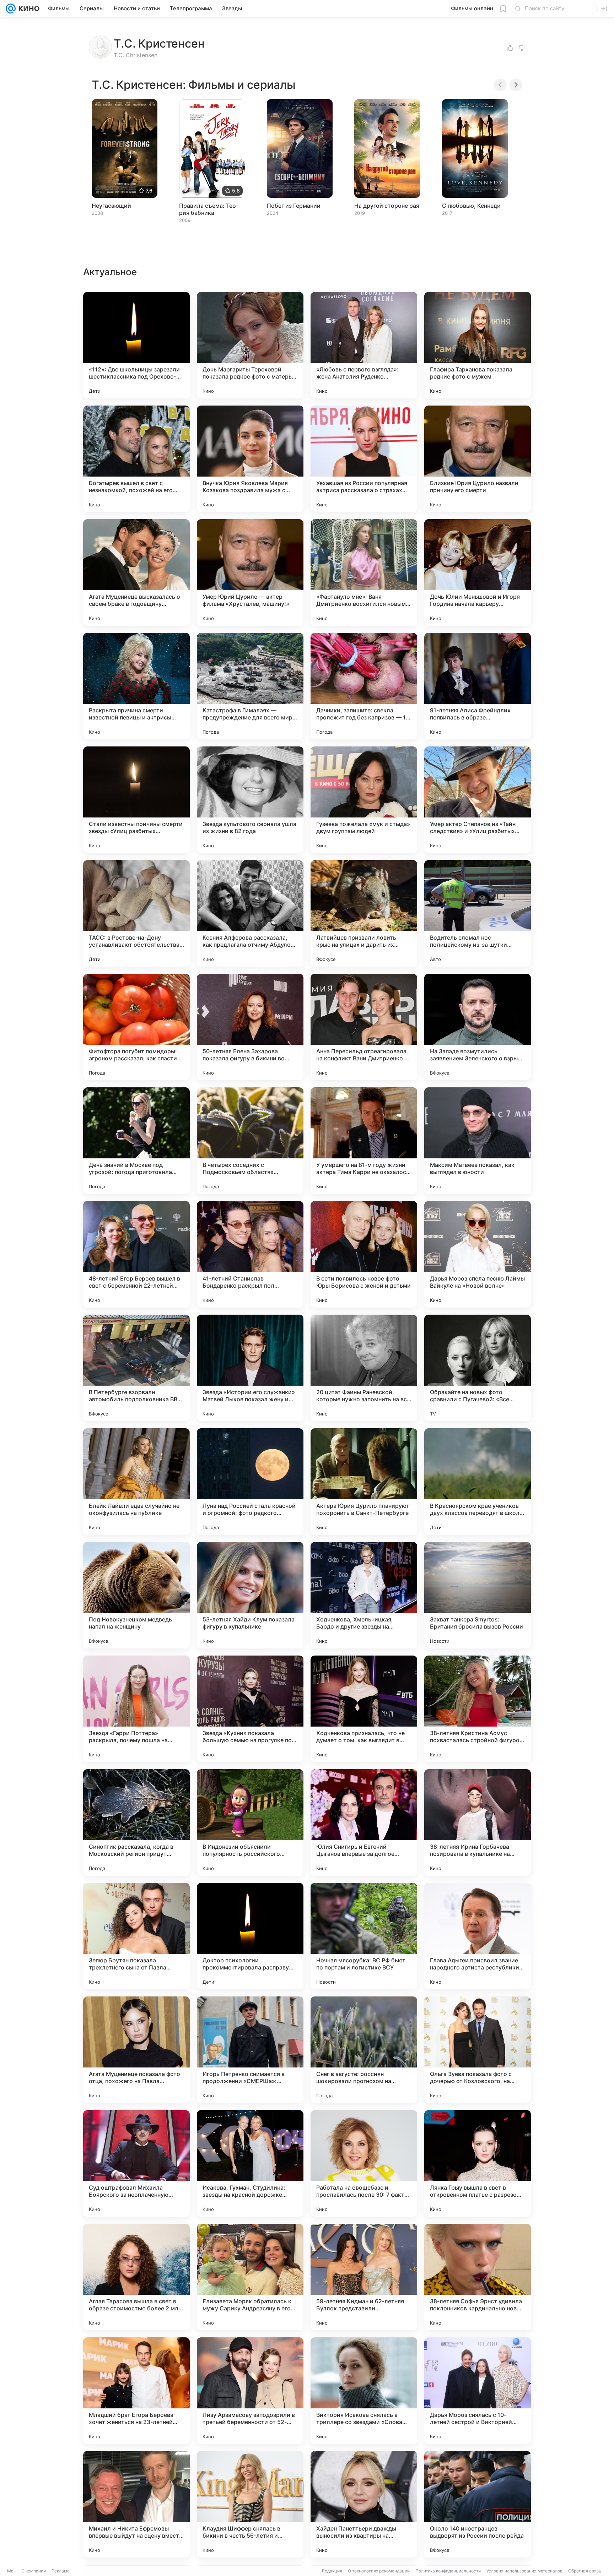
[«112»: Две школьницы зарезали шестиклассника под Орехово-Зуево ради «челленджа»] (136, 345)
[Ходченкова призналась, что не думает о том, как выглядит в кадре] (364, 1709)
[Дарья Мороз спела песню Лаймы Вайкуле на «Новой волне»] (478, 1254)
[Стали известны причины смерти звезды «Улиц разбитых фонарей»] (136, 800)
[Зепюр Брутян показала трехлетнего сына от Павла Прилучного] (136, 1936)
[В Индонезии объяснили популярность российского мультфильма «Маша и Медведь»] (250, 1822)
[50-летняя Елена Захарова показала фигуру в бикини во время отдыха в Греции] (250, 1027)
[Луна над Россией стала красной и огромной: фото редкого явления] (250, 1482)
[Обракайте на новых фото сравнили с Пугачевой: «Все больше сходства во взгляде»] (478, 1368)
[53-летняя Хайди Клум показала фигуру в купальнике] (250, 1595)
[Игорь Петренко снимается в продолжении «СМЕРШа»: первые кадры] (250, 2050)
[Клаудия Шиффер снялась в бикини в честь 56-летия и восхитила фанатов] (250, 2504)
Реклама (61, 2571)
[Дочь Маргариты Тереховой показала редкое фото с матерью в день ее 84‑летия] (250, 345)
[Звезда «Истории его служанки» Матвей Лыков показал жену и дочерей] (250, 1368)
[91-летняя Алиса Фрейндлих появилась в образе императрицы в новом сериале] (478, 686)
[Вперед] (516, 85)
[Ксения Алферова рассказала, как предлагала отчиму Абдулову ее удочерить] (250, 913)
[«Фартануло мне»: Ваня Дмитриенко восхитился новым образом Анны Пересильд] (364, 572)
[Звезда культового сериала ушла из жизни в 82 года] (250, 800)
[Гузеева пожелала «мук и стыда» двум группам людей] (364, 800)
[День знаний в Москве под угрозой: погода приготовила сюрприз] (136, 1141)
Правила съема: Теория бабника (209, 209)
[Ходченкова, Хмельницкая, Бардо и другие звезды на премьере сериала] (364, 1595)
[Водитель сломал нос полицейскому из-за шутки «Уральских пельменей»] (478, 913)
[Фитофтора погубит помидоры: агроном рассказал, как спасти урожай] (136, 1027)
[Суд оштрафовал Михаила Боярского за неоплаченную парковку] (136, 2163)
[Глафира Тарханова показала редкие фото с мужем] (478, 345)
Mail (11, 2571)
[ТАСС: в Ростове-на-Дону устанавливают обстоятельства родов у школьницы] (136, 913)
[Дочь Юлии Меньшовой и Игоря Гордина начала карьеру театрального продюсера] (478, 572)
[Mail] (11, 9)
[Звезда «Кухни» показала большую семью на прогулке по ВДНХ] (250, 1709)
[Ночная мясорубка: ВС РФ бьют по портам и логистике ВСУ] (364, 1936)
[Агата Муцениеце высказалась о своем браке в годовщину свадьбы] (136, 572)
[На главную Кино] (28, 9)
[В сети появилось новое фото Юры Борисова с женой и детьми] (364, 1254)
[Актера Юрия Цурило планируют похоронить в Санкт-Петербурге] (364, 1482)
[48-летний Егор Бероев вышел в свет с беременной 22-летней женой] (136, 1254)
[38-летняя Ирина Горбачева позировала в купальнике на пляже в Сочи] (478, 1822)
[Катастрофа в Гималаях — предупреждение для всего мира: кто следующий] (250, 686)
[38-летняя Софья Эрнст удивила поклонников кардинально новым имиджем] (478, 2277)
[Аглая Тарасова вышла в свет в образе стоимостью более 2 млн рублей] (136, 2277)
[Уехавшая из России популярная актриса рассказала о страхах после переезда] (364, 459)
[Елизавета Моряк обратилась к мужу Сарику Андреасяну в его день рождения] (250, 2277)
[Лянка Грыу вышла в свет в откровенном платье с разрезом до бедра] (478, 2163)
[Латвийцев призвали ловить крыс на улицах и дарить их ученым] (364, 913)
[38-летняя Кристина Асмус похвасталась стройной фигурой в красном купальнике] (478, 1709)
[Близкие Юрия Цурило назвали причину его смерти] (478, 459)
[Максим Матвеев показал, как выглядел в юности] (478, 1141)
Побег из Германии (294, 206)
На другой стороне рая (387, 206)
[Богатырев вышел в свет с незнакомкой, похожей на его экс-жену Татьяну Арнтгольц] (136, 459)
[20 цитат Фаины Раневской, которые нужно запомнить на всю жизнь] (364, 1368)
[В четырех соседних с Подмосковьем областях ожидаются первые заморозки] (250, 1141)
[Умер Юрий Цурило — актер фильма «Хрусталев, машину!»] (250, 572)
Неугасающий (111, 206)
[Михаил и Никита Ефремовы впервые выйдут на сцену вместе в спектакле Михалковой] (136, 2504)
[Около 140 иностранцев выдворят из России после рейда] (478, 2504)
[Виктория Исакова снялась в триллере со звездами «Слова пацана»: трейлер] (364, 2391)
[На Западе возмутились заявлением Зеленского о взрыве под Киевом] (478, 1027)
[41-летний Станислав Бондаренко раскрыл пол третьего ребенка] (250, 1254)
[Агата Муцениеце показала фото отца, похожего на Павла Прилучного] (136, 2050)
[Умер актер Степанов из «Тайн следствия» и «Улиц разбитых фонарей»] (478, 800)
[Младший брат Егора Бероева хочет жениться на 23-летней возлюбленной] (136, 2391)
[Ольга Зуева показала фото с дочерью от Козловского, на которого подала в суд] (478, 2050)
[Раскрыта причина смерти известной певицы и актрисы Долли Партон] (136, 686)
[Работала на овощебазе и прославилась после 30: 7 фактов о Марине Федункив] (364, 2163)
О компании (34, 2571)
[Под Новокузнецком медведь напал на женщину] (136, 1595)
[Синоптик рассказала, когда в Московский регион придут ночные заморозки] (136, 1822)
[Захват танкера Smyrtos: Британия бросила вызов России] (478, 1595)
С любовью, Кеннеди (471, 206)
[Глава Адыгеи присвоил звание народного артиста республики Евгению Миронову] (478, 1936)
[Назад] (500, 85)
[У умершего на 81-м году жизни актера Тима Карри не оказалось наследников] (364, 1141)
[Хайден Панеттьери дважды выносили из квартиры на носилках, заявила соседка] (364, 2504)
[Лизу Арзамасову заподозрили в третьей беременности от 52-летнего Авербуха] (250, 2391)
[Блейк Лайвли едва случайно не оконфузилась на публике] (136, 1482)
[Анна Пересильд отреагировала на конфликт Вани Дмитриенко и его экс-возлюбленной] (364, 1027)
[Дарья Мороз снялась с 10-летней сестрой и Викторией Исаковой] (478, 2391)
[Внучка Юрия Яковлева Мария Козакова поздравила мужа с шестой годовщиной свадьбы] (250, 459)
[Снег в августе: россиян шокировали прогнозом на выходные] (364, 2050)
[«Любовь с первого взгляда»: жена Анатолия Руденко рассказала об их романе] (364, 345)
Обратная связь (585, 2571)
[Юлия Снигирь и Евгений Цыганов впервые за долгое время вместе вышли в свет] (364, 1822)
